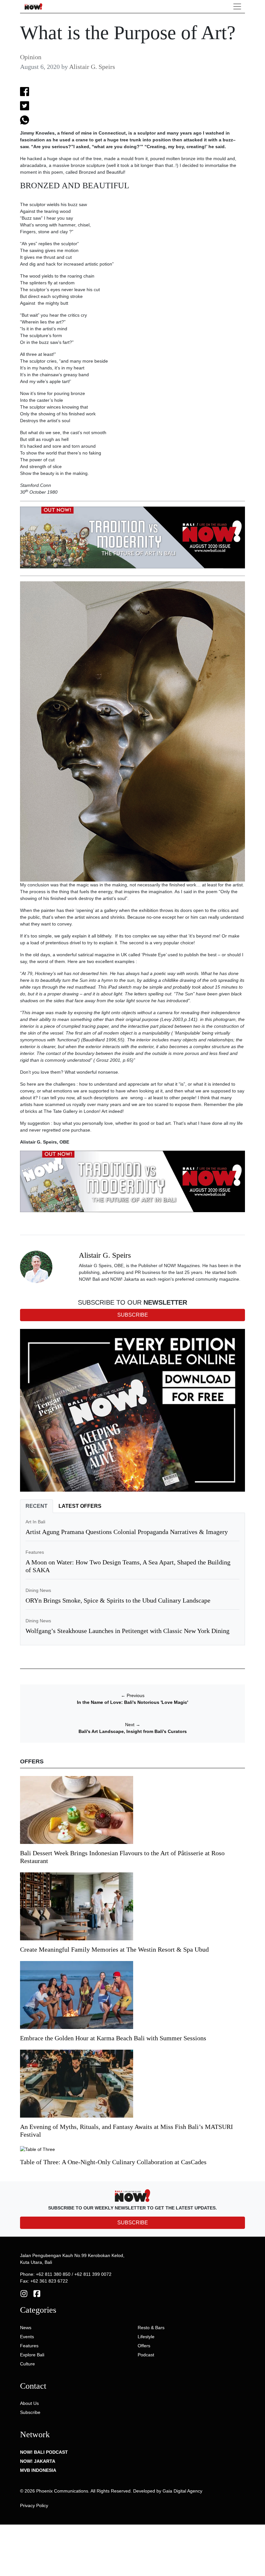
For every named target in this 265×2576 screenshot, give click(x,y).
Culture (27, 2364)
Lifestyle (146, 2337)
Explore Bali (32, 2355)
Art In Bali (35, 1522)
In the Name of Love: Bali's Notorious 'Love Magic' (132, 1702)
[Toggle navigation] (237, 6)
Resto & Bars (151, 2328)
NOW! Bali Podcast (44, 2452)
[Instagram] (24, 2293)
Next (133, 1725)
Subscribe (30, 2412)
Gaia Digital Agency (182, 2491)
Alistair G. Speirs (92, 67)
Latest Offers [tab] (80, 1506)
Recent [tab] (37, 1506)
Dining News (38, 1590)
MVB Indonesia (38, 2470)
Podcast (146, 2355)
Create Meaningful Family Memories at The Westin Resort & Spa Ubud (114, 1949)
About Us (29, 2403)
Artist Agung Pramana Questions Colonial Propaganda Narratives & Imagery (127, 1532)
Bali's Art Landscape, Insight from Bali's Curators (133, 1731)
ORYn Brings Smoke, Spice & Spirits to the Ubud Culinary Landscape (118, 1600)
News (26, 2328)
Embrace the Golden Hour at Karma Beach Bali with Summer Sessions (113, 2038)
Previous (133, 1695)
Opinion (31, 57)
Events (27, 2337)
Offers (144, 2346)
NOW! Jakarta (38, 2461)
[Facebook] (37, 2293)
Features (35, 1552)
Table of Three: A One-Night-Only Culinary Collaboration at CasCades (113, 2162)
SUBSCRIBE (133, 2223)
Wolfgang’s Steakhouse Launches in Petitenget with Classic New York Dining (127, 1631)
